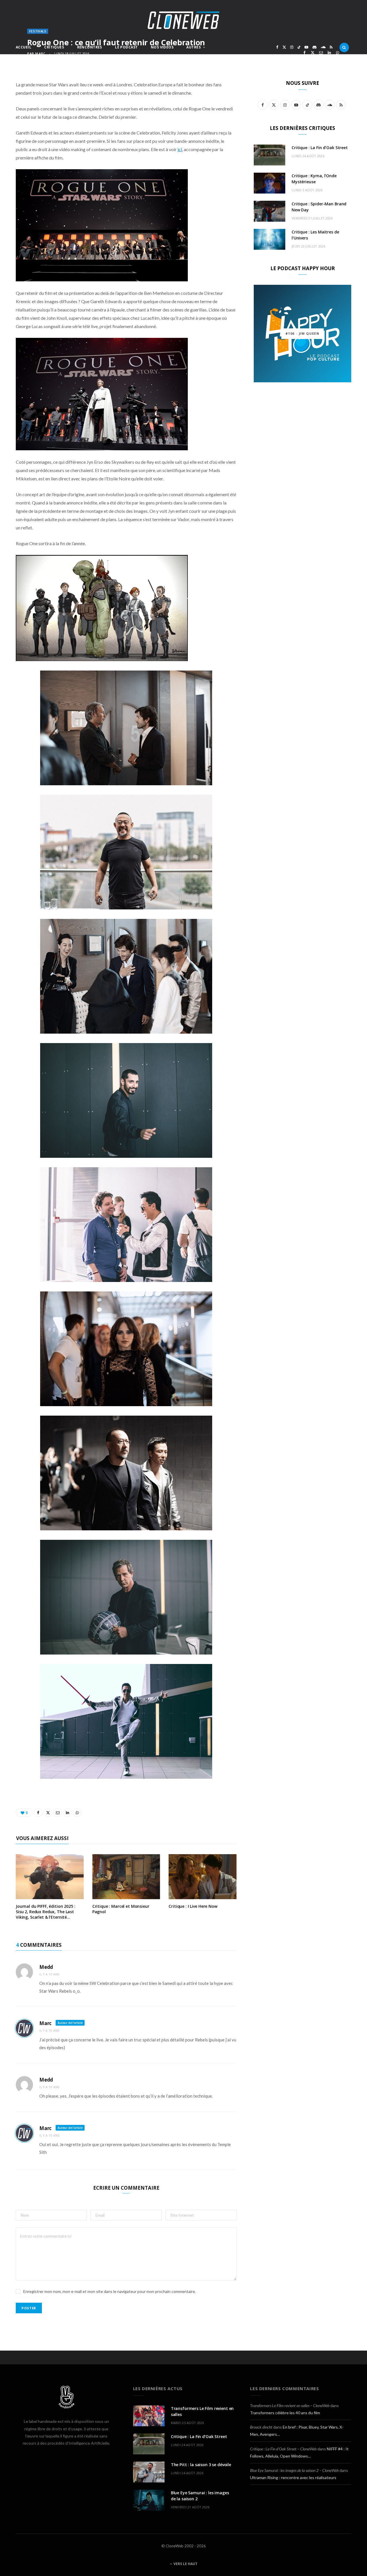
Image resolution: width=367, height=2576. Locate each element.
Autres (194, 47)
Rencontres (90, 47)
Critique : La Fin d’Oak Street (320, 148)
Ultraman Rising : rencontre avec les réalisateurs (293, 2477)
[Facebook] (304, 53)
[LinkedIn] (329, 53)
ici (180, 149)
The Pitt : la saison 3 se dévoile (201, 2465)
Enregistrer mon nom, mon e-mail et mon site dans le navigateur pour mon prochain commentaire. (110, 2291)
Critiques (54, 47)
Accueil (24, 47)
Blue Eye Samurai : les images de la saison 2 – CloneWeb (294, 2470)
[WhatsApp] (338, 53)
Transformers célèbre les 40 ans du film (285, 2413)
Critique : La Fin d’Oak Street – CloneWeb (283, 2449)
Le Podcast (126, 47)
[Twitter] (313, 53)
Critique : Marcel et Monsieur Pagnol (121, 1909)
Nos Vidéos (162, 47)
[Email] (321, 53)
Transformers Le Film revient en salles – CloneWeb (290, 2405)
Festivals (38, 31)
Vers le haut (185, 2564)
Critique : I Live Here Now (193, 1906)
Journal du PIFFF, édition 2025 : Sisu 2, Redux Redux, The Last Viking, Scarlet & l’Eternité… (46, 1912)
